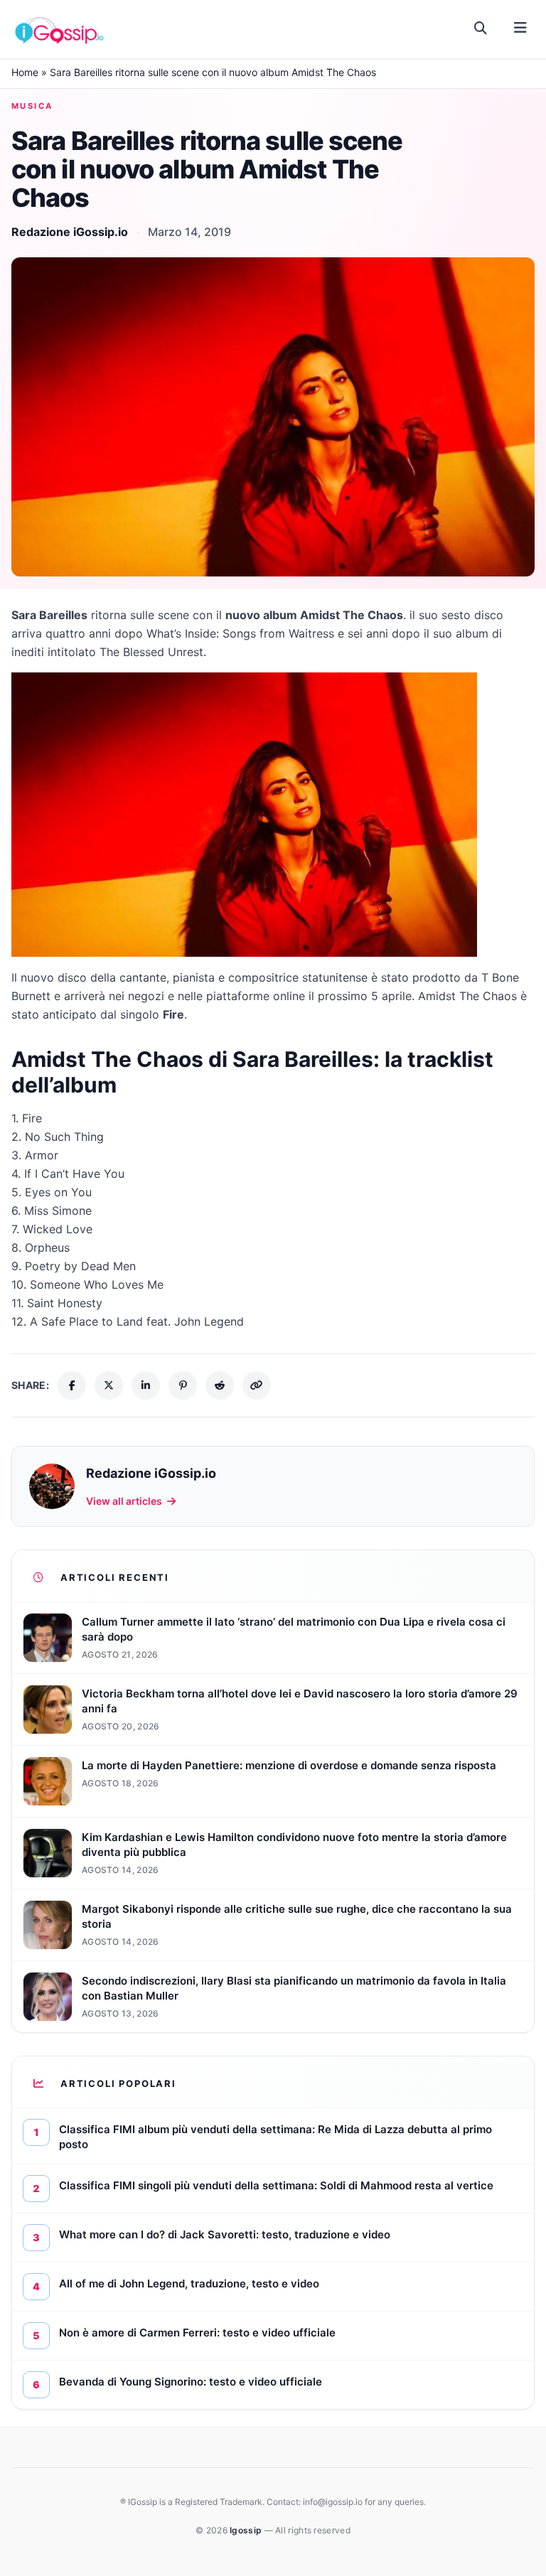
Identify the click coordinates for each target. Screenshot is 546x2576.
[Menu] (520, 28)
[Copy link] (257, 1385)
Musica (32, 106)
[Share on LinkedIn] (146, 1385)
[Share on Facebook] (72, 1385)
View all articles (124, 1501)
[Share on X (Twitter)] (109, 1385)
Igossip (247, 2530)
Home (25, 72)
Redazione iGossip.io (70, 232)
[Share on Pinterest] (183, 1385)
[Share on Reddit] (220, 1385)
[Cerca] (481, 28)
